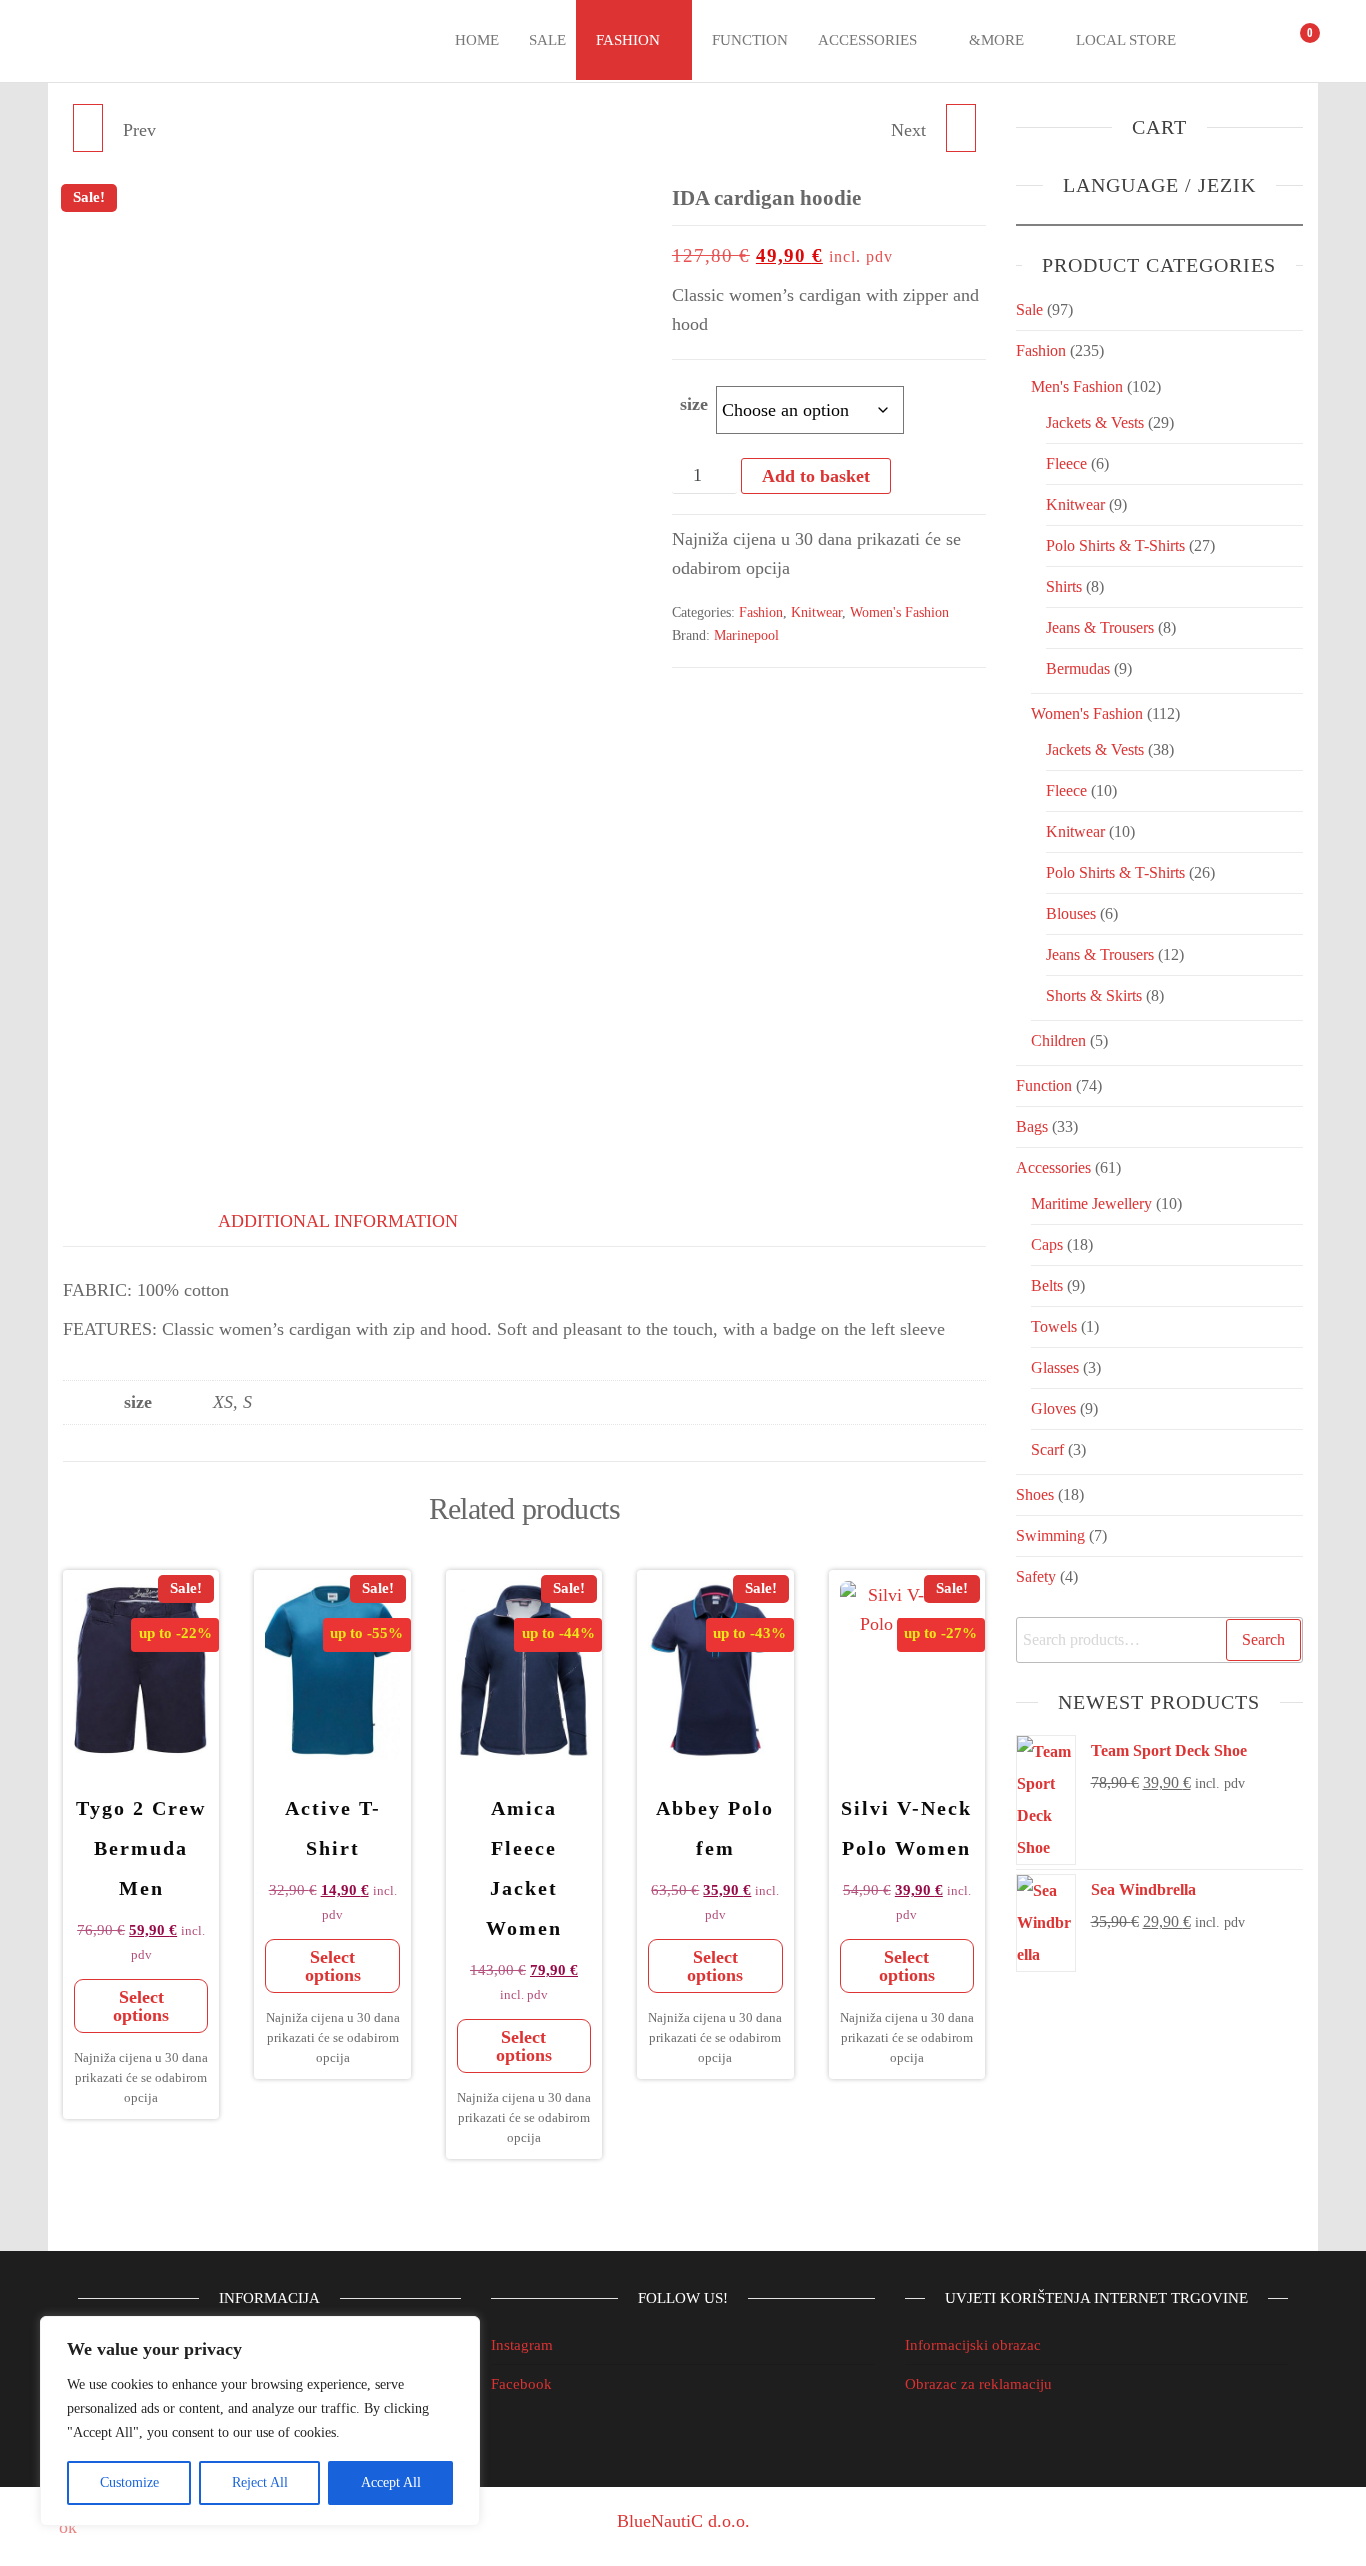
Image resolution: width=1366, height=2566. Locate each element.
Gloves (1053, 1408)
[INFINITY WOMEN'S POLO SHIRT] (961, 128)
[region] (260, 2421)
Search (1263, 1639)
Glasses (1055, 1367)
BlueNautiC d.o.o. (683, 2521)
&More (996, 40)
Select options (141, 2006)
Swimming (1050, 1535)
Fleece (1066, 463)
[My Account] (1257, 41)
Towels (1054, 1326)
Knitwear (816, 612)
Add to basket (816, 476)
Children (1058, 1040)
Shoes (1035, 1494)
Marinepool (746, 635)
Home (477, 40)
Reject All (260, 2482)
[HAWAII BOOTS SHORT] (88, 128)
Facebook (521, 2384)
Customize (129, 2482)
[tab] (113, 1217)
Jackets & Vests (1095, 422)
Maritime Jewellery (1091, 1203)
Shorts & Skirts (1094, 995)
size (694, 404)
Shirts (1064, 586)
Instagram (522, 2345)
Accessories (867, 40)
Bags (1032, 1126)
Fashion (628, 40)
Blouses (1071, 913)
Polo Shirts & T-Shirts (1115, 545)
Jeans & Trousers (1100, 627)
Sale (547, 40)
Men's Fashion (1077, 386)
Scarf (1047, 1449)
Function (750, 40)
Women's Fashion (899, 612)
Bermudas (1078, 668)
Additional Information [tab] (338, 1221)
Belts (1047, 1285)
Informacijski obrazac (973, 2345)
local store (1126, 40)
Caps (1047, 1244)
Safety (1036, 1576)
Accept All (391, 2482)
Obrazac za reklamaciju (978, 2384)
